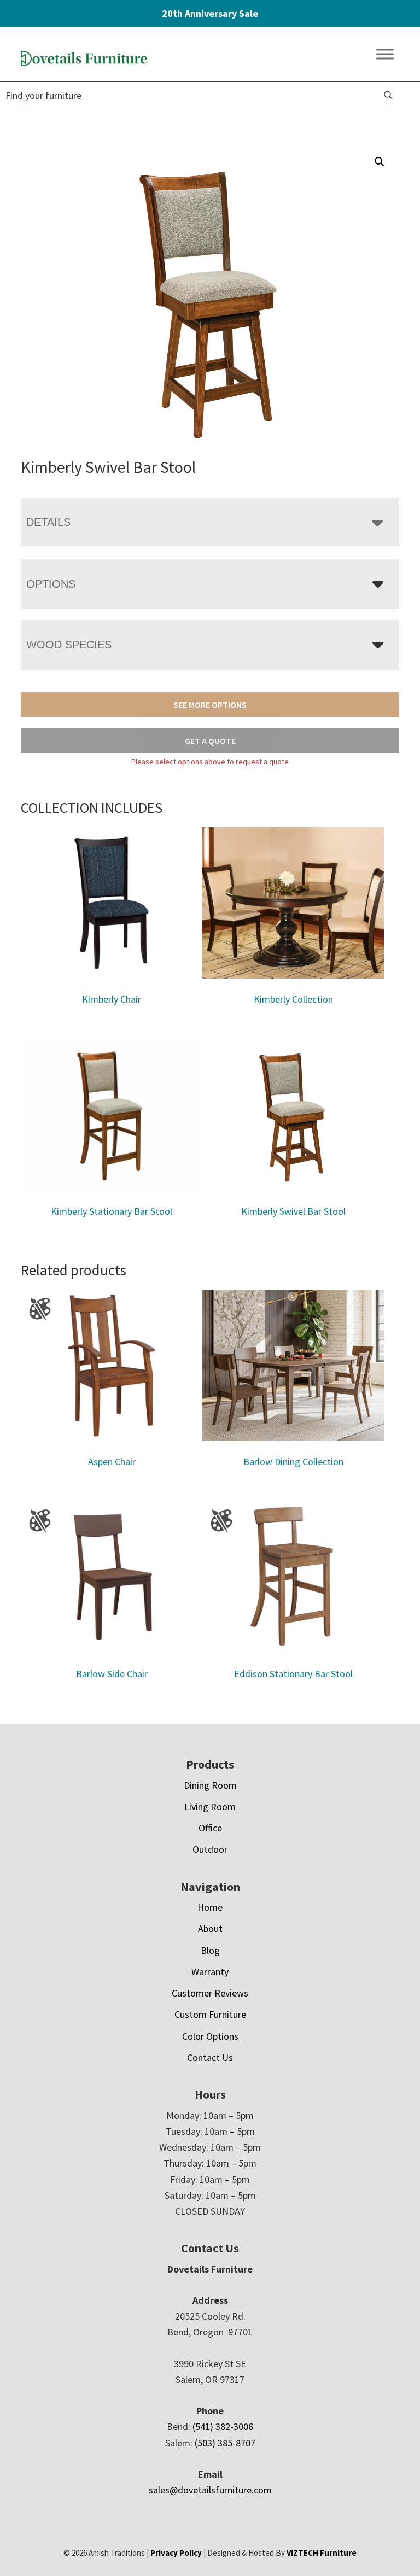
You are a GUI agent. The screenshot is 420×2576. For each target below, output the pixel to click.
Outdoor (210, 1849)
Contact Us (210, 2057)
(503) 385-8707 (225, 2443)
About (210, 1928)
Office (210, 1828)
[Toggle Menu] (385, 54)
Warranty (210, 1972)
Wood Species (69, 645)
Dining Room (210, 1785)
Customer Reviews (210, 1993)
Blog (210, 1950)
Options (51, 584)
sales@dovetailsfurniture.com (210, 2490)
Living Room (210, 1807)
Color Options (210, 2036)
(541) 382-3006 (223, 2426)
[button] (380, 162)
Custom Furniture (210, 2014)
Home (210, 1907)
